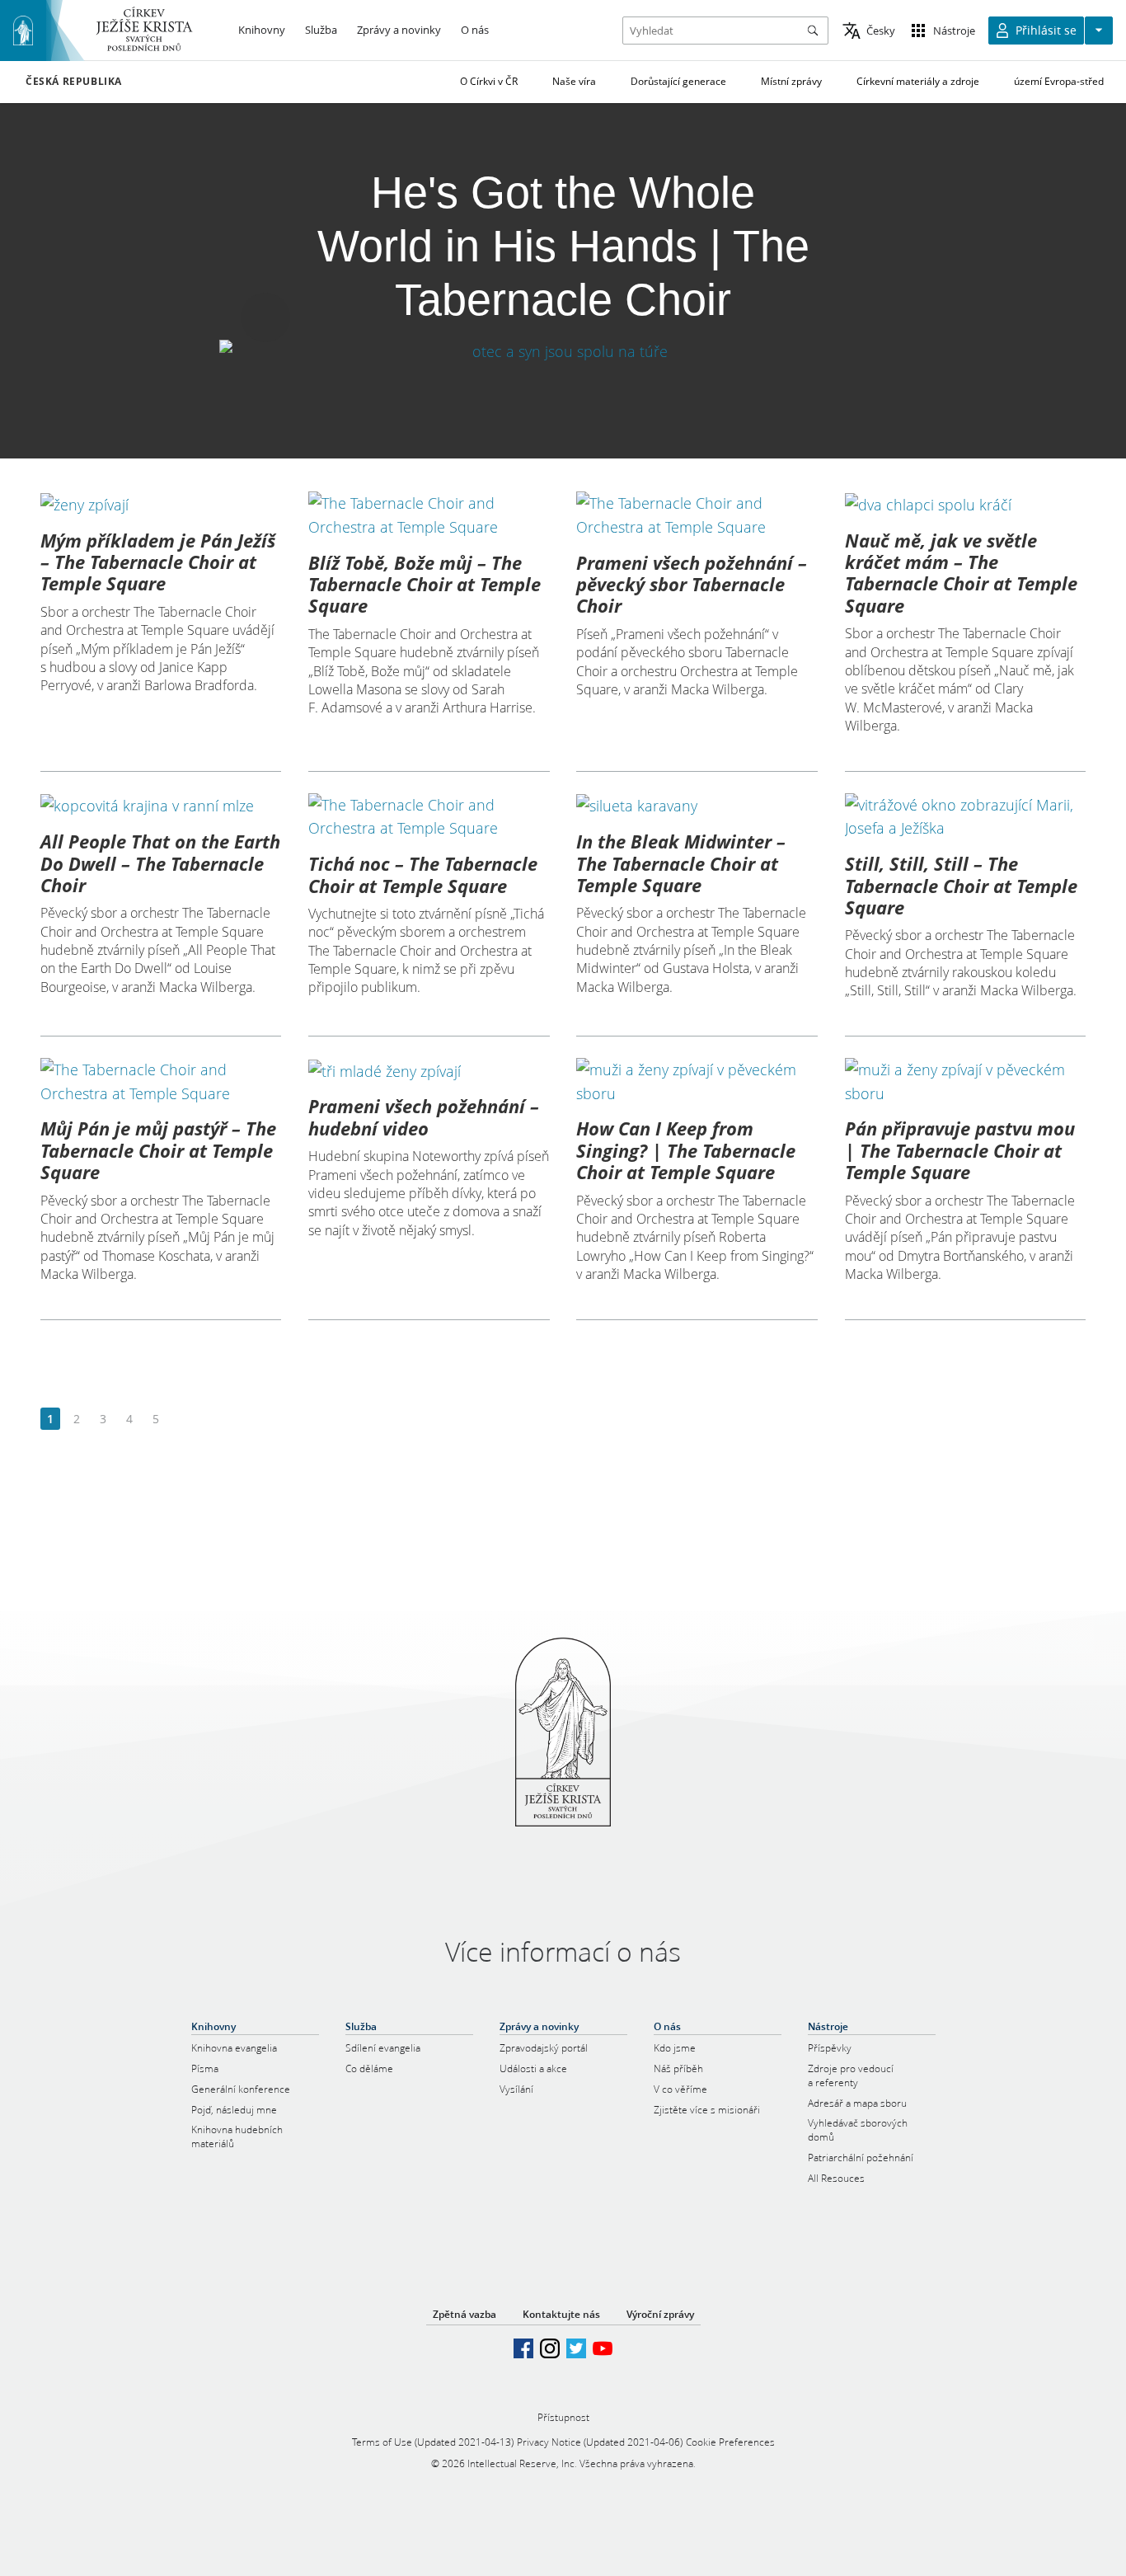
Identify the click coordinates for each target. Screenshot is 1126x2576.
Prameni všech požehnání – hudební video (424, 1116)
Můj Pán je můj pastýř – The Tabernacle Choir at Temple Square (158, 1150)
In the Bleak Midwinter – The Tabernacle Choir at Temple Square (681, 863)
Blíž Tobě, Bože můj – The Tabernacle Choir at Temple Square (425, 584)
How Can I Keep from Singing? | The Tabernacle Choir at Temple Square (686, 1150)
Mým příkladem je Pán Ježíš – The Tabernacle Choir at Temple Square (158, 562)
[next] (182, 1420)
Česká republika (74, 82)
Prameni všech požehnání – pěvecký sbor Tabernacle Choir (692, 584)
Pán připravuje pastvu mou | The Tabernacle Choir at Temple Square (960, 1150)
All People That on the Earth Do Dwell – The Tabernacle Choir (160, 863)
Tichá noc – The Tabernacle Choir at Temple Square (423, 874)
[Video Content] (563, 351)
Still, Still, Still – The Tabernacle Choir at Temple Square (961, 885)
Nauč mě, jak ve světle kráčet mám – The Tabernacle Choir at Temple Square (961, 573)
